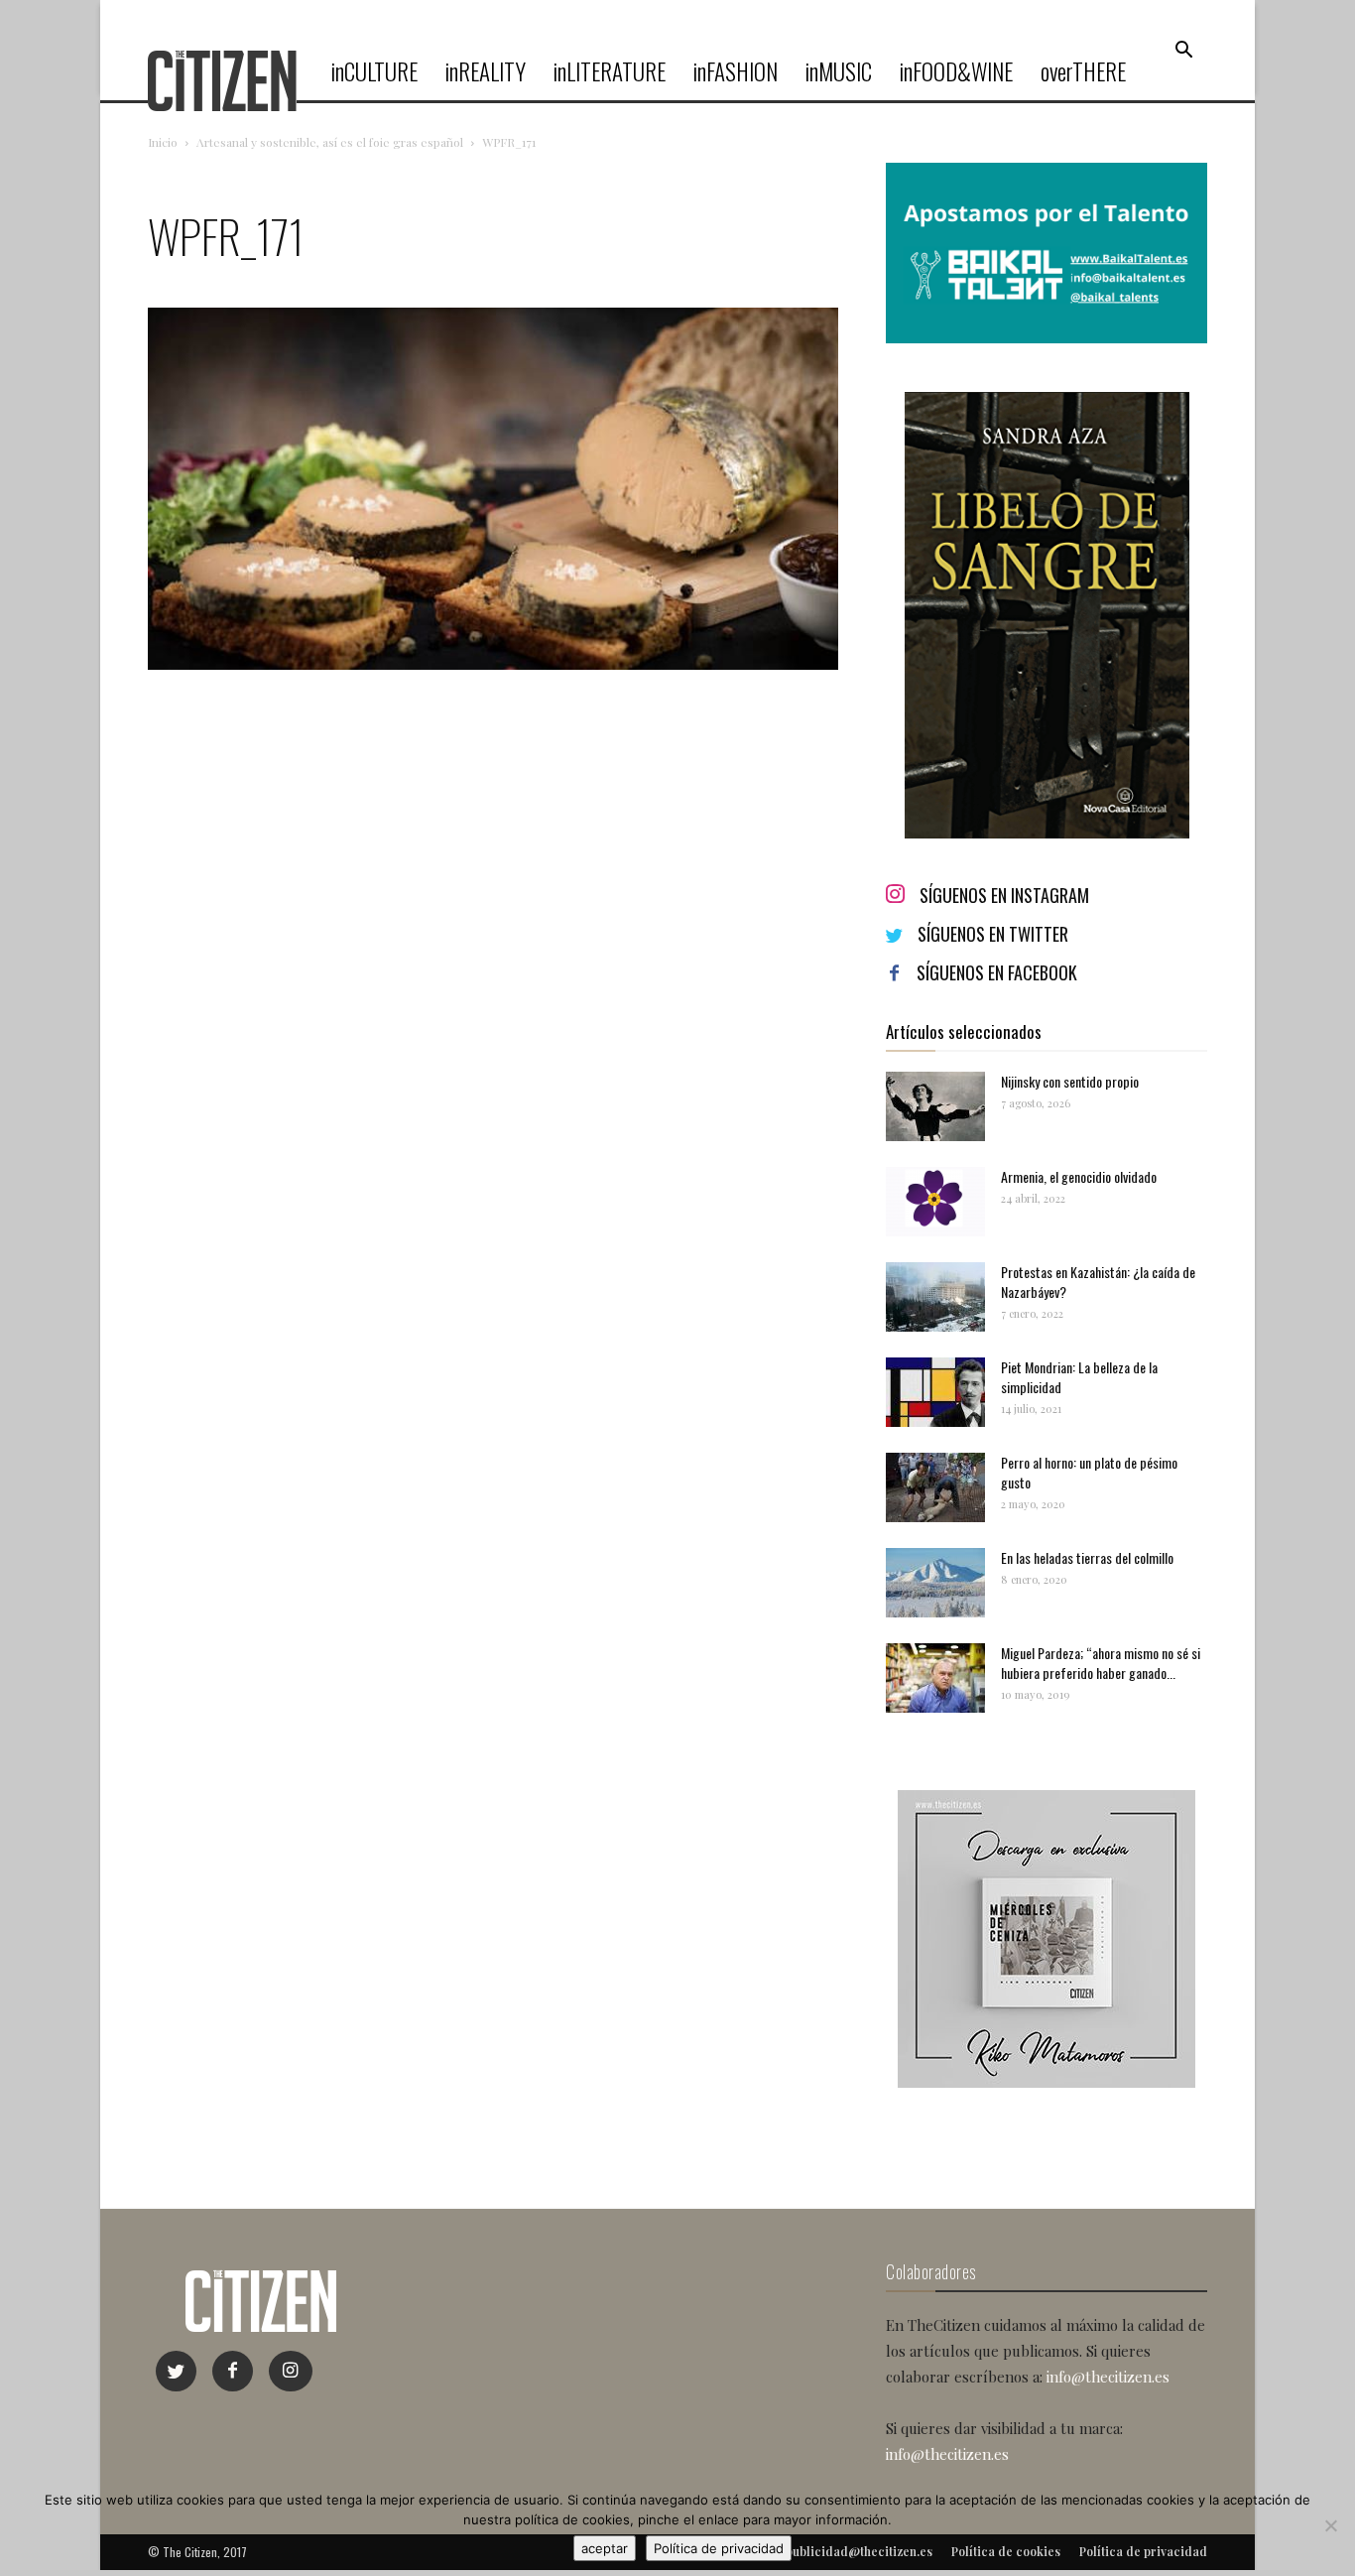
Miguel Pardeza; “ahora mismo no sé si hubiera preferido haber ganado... (1101, 1663)
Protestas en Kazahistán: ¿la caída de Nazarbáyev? (1098, 1282)
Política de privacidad (719, 2548)
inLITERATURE (610, 71)
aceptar (605, 2548)
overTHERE (1083, 71)
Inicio (163, 142)
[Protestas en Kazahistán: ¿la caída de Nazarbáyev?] (935, 1297)
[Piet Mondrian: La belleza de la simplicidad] (935, 1392)
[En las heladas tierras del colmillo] (935, 1583)
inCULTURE (374, 71)
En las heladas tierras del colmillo (1087, 1557)
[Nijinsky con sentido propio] (935, 1106)
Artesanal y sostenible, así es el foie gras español (330, 142)
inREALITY (486, 71)
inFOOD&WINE (956, 71)
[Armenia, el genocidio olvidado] (935, 1202)
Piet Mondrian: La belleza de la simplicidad (1079, 1377)
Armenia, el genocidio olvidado (1079, 1176)
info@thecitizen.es (1108, 2377)
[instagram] (291, 2371)
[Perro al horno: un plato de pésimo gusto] (935, 1487)
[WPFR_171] (493, 664)
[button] (1183, 51)
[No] (1330, 2525)
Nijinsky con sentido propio (1070, 1081)
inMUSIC (839, 71)
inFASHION (736, 71)
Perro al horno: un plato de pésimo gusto (1089, 1472)
